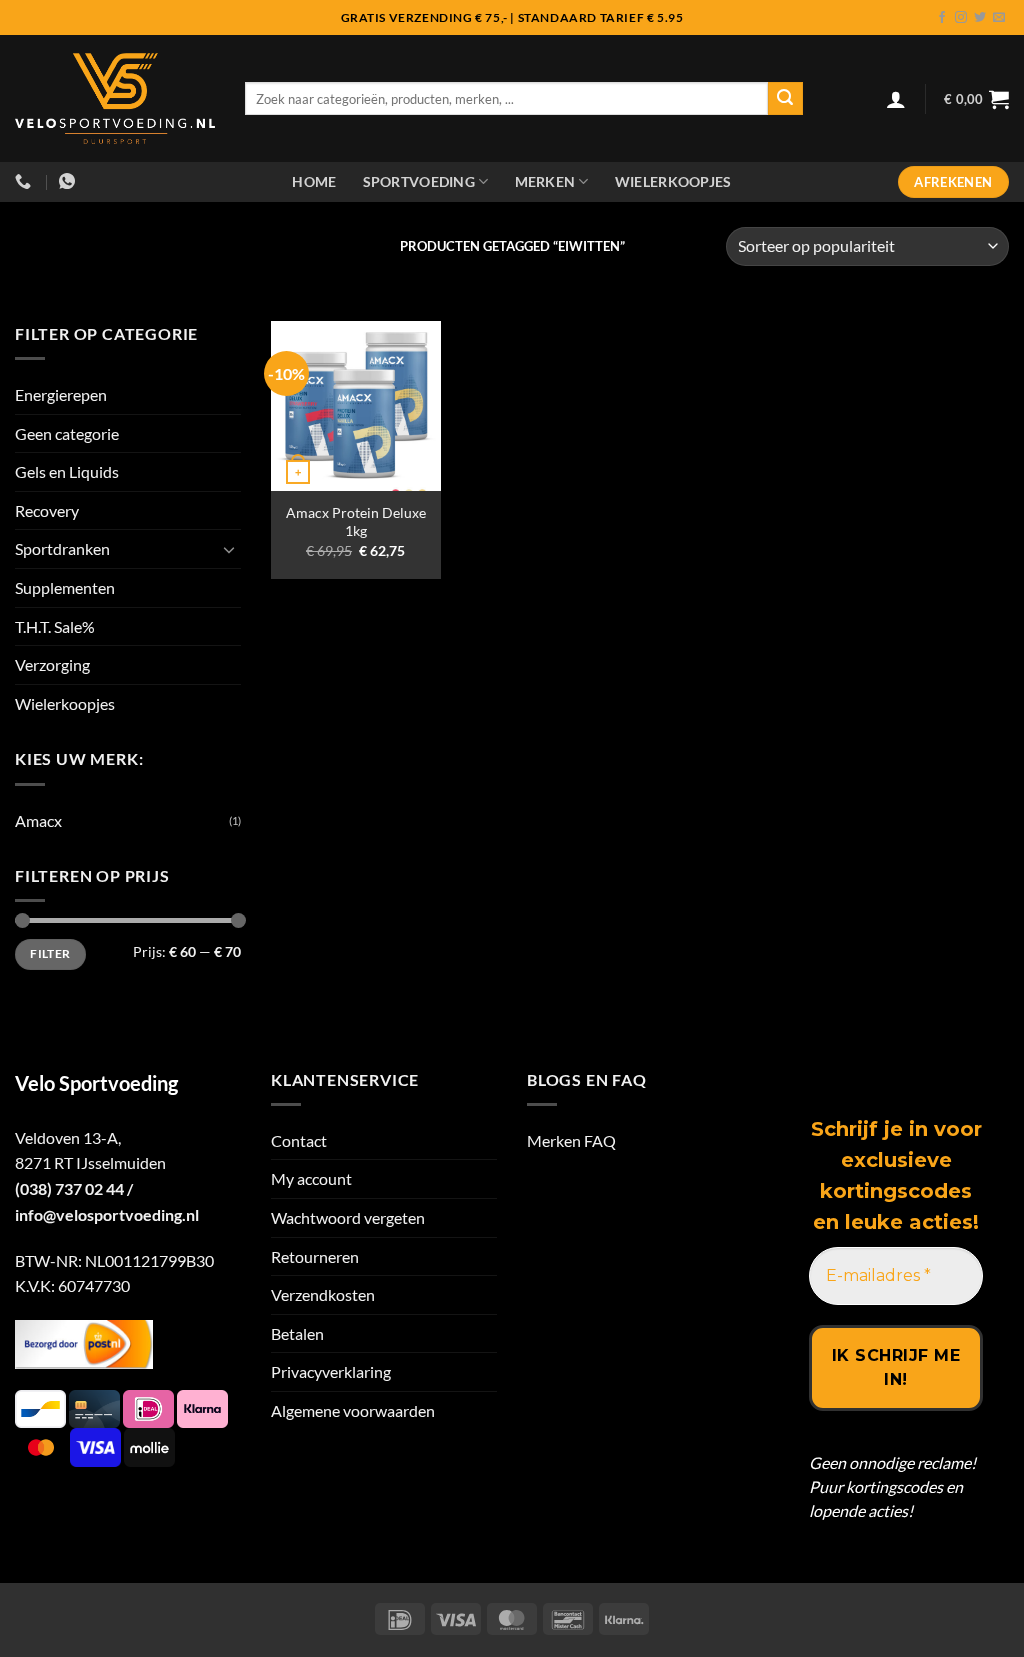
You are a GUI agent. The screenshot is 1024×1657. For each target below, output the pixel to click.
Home (314, 181)
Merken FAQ (571, 1140)
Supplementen (65, 587)
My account (311, 1178)
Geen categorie (67, 433)
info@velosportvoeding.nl (107, 1214)
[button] (896, 99)
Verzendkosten (323, 1294)
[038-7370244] (25, 181)
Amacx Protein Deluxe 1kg (356, 522)
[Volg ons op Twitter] (980, 18)
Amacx (38, 820)
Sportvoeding (419, 181)
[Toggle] (229, 549)
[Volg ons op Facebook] (942, 18)
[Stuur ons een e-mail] (999, 18)
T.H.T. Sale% (55, 626)
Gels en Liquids (67, 471)
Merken (545, 181)
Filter (50, 953)
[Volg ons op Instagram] (961, 18)
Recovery (47, 510)
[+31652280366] (69, 181)
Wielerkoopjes (673, 181)
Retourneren (315, 1256)
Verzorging (52, 664)
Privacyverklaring (331, 1371)
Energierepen (61, 394)
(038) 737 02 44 (69, 1188)
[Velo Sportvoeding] (115, 98)
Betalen (297, 1333)
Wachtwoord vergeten (348, 1217)
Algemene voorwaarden (353, 1410)
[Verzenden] (785, 99)
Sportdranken (62, 548)
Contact (299, 1140)
